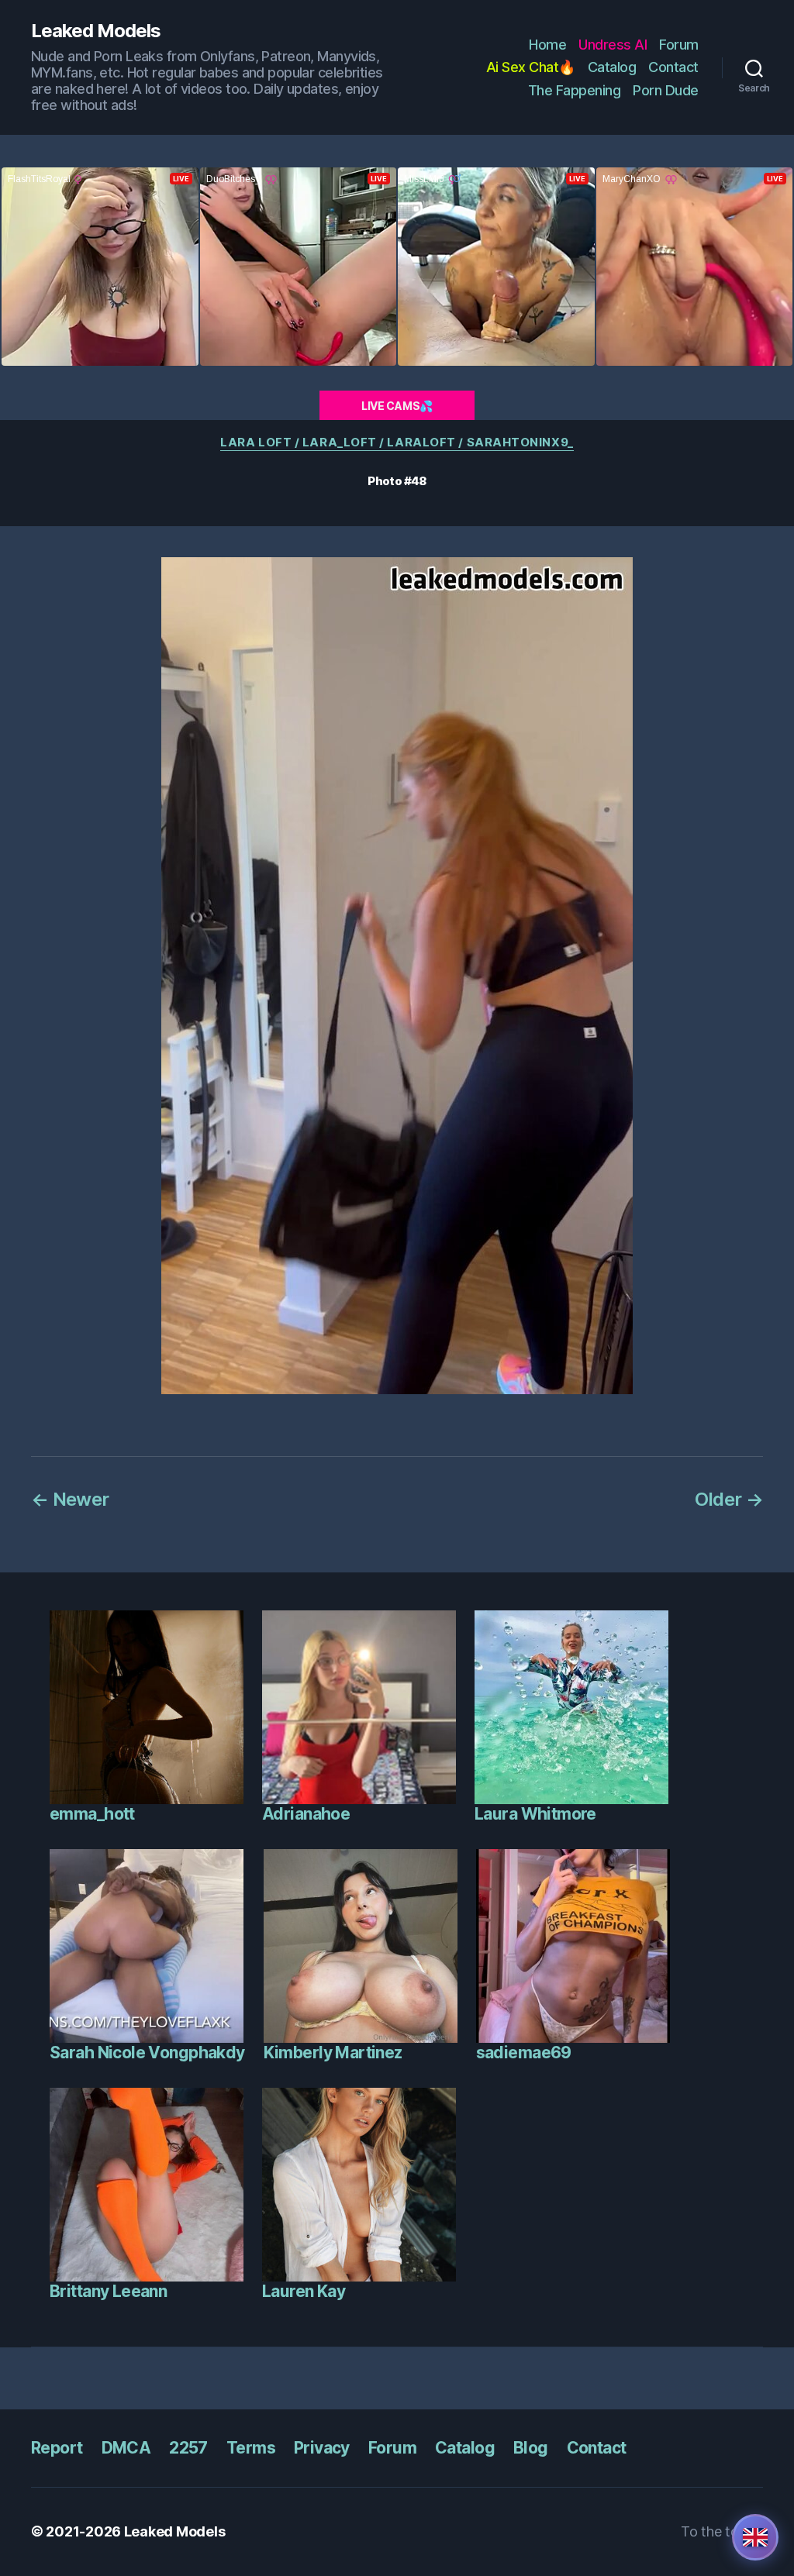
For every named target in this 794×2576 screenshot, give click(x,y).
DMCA (126, 2448)
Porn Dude (666, 90)
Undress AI (613, 45)
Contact (673, 67)
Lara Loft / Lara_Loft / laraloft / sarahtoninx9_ (397, 443)
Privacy (322, 2448)
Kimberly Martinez (333, 2053)
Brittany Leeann (108, 2291)
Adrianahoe (306, 1814)
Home (547, 45)
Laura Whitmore (535, 1814)
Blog (531, 2448)
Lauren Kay (304, 2291)
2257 (188, 2448)
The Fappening (575, 90)
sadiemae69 (524, 2053)
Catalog (612, 67)
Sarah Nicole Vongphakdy (147, 2053)
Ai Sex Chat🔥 (531, 67)
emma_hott (92, 1814)
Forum (679, 45)
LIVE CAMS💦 (397, 406)
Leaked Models (96, 31)
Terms (251, 2448)
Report (57, 2448)
